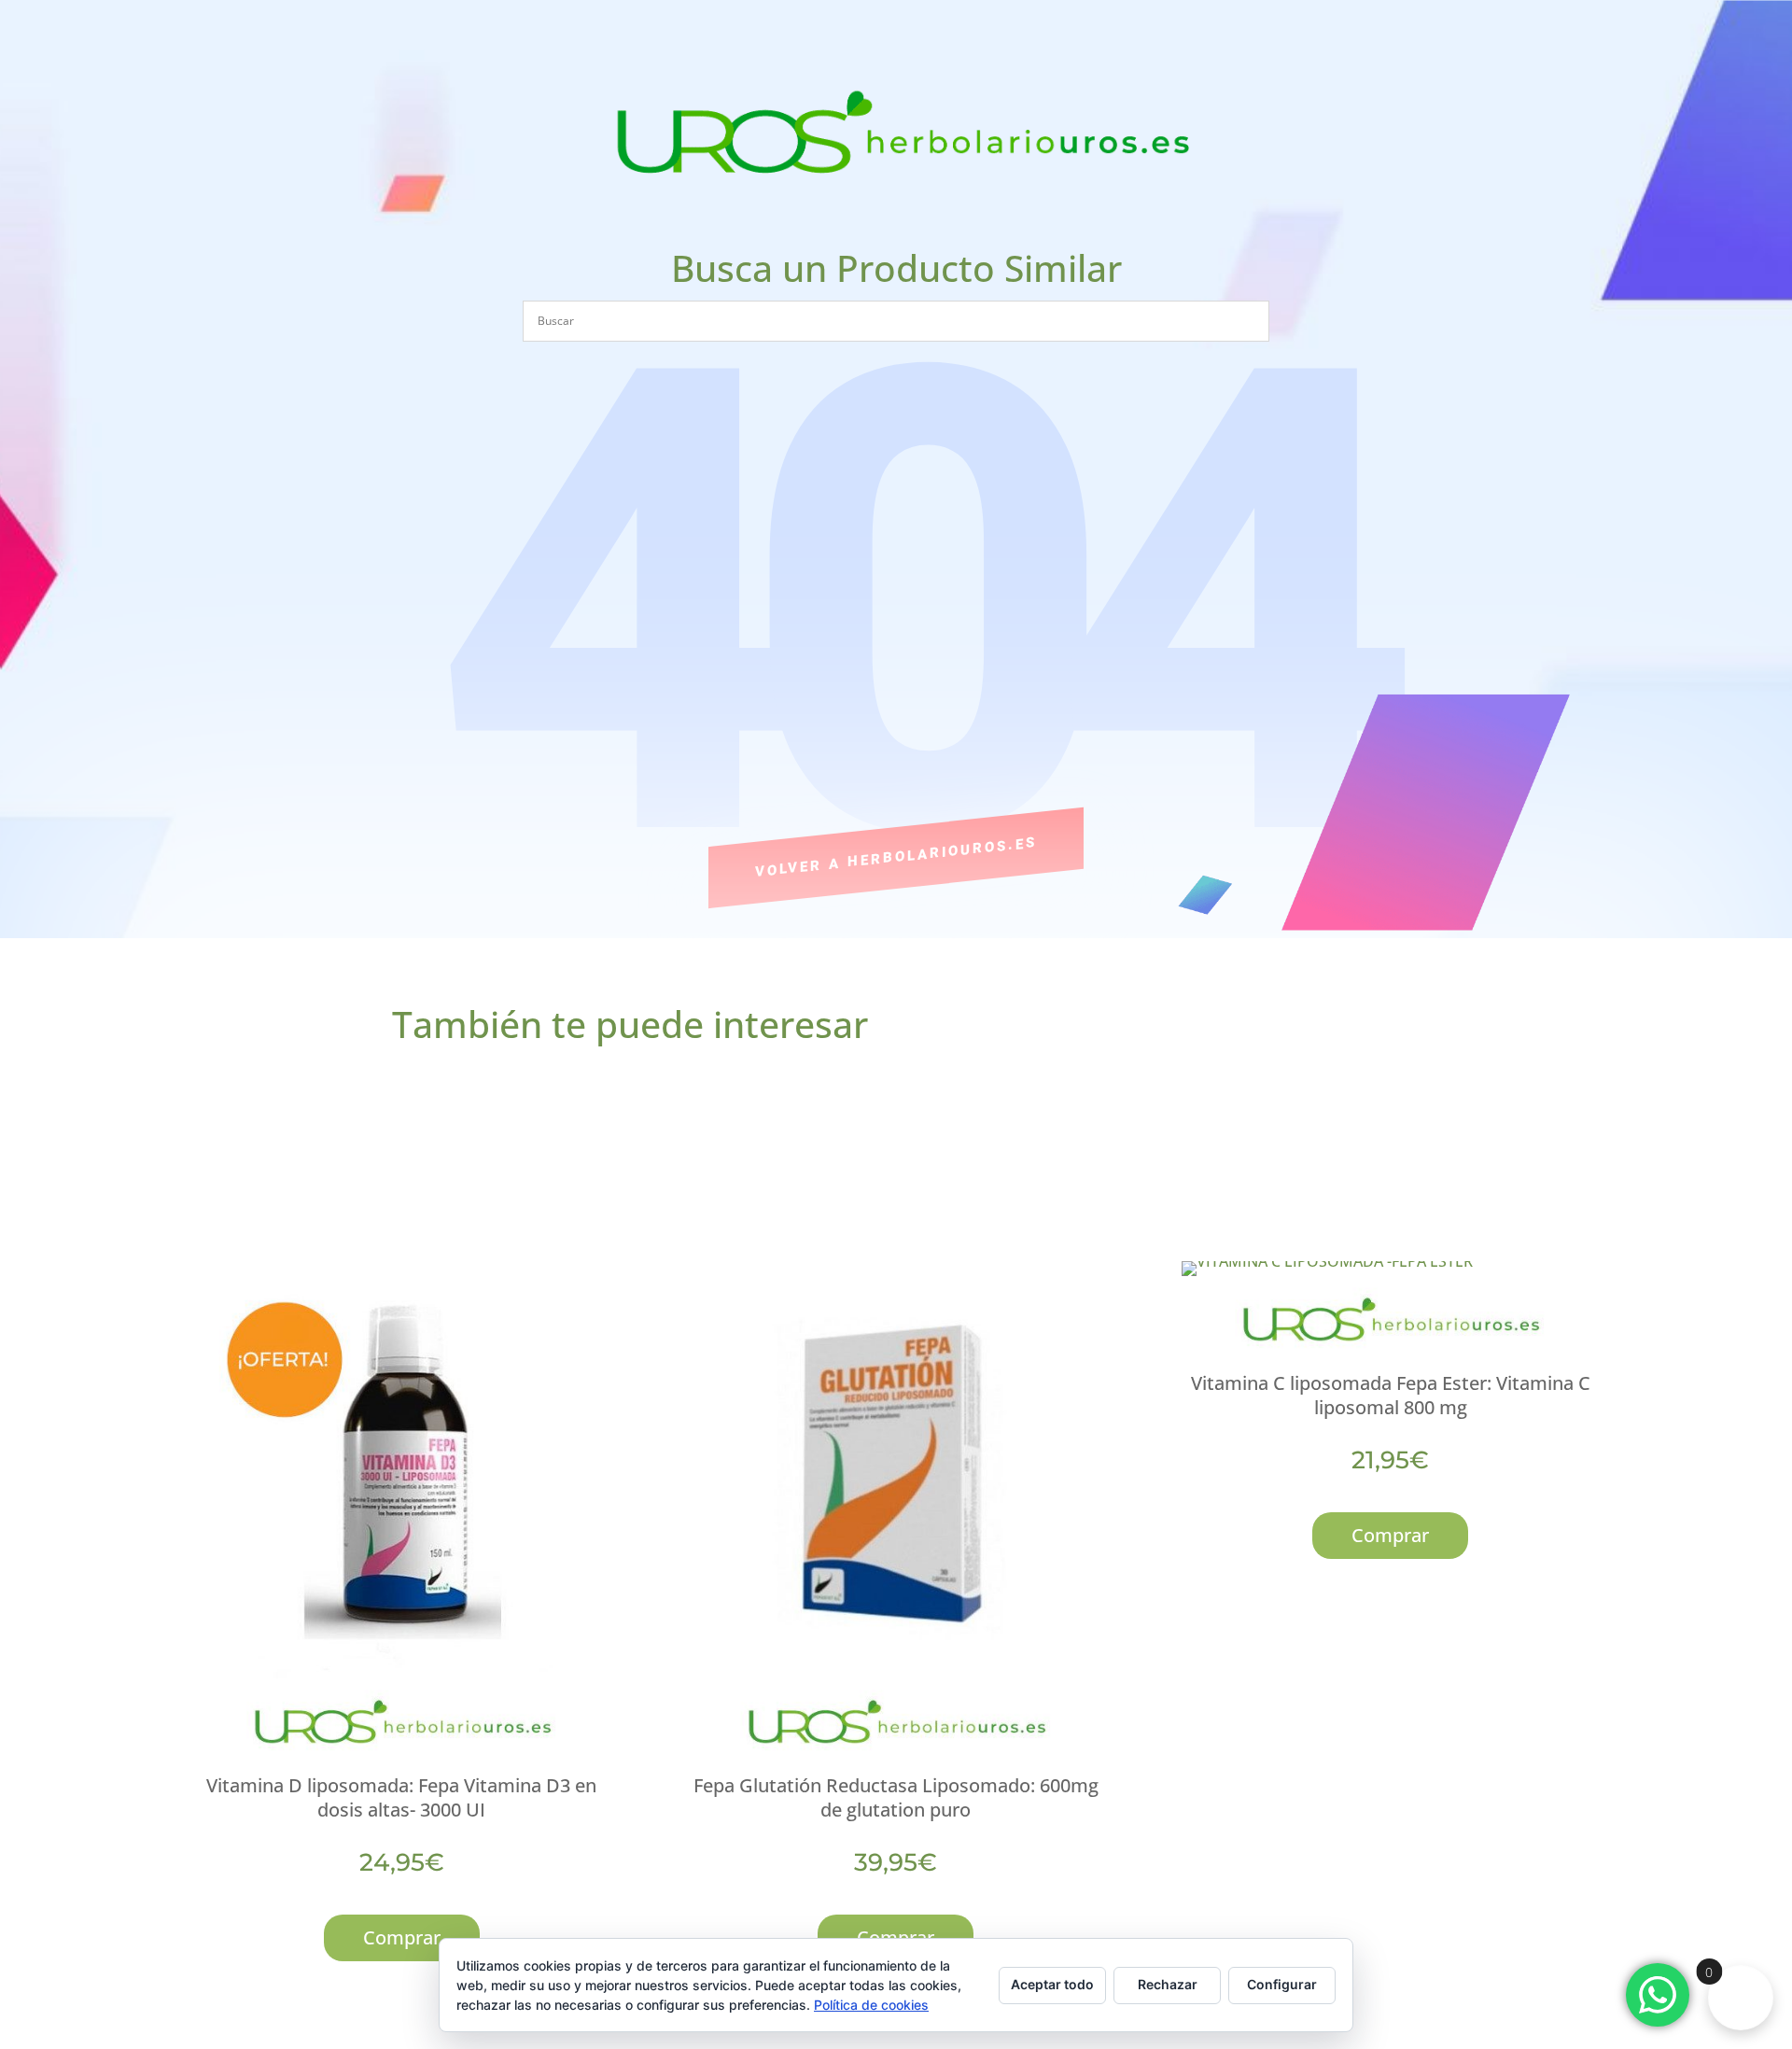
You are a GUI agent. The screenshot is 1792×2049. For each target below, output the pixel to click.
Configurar (1282, 1984)
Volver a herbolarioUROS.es (896, 857)
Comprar (402, 1937)
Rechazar (1168, 1984)
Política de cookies (871, 2005)
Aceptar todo (1052, 1984)
